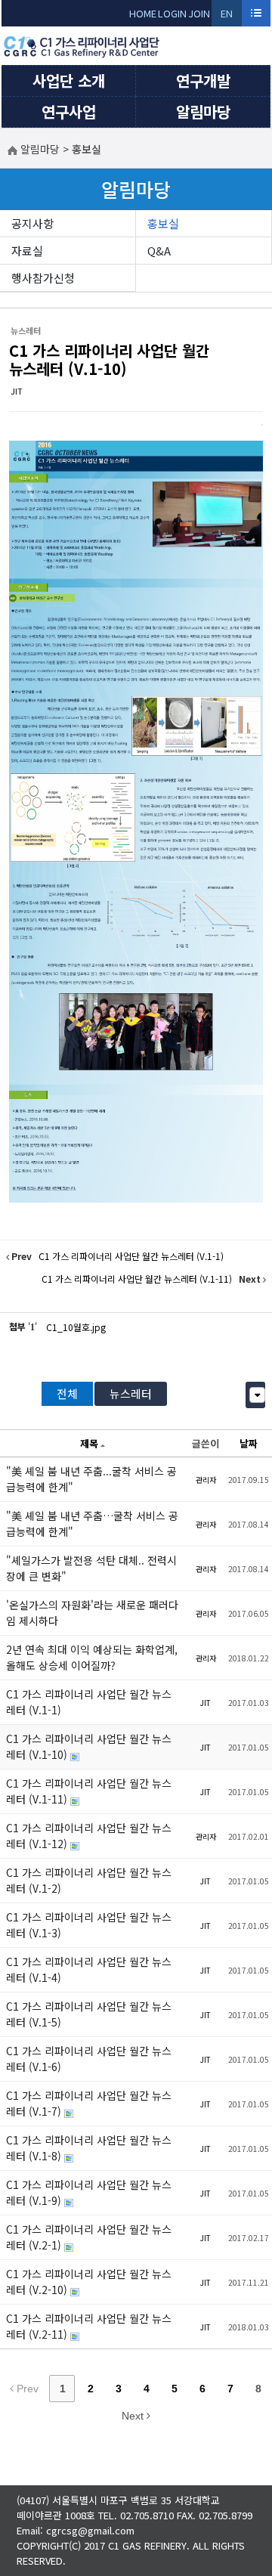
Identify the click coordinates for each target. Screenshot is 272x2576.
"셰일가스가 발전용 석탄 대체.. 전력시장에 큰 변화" (91, 1568)
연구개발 (203, 80)
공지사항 (32, 223)
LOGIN (172, 13)
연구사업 (69, 111)
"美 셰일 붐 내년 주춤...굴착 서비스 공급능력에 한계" (91, 1479)
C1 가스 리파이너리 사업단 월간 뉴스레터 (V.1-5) (89, 2014)
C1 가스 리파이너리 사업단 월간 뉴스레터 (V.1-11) (89, 1791)
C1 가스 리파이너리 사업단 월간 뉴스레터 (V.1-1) (89, 1702)
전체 (67, 1393)
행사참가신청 (43, 278)
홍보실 (163, 223)
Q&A (159, 251)
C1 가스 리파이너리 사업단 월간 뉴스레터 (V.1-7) (89, 2103)
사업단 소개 (69, 80)
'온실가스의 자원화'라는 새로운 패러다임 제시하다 (92, 1613)
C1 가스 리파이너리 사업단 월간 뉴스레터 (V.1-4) (89, 1969)
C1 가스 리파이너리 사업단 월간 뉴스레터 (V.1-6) (89, 2059)
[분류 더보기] (257, 1395)
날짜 (249, 1443)
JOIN (199, 13)
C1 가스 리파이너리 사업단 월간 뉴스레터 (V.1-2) (89, 1880)
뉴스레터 (131, 1393)
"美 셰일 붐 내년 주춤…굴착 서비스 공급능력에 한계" (92, 1523)
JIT (17, 391)
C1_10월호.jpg (76, 1327)
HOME (143, 13)
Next (134, 2416)
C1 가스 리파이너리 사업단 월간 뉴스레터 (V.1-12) (89, 1836)
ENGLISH (227, 16)
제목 (89, 1443)
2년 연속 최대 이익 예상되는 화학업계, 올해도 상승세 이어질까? (92, 1657)
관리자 (206, 1480)
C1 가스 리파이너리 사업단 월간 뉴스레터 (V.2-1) (89, 2237)
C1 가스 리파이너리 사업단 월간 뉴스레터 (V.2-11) (89, 2326)
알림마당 (203, 111)
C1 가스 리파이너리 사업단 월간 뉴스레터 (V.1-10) (109, 359)
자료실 (27, 251)
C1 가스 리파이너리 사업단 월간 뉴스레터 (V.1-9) (89, 2192)
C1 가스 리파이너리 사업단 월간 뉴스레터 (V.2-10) (89, 2282)
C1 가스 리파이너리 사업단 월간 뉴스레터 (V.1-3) (89, 1925)
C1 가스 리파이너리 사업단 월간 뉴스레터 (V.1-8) (89, 2148)
